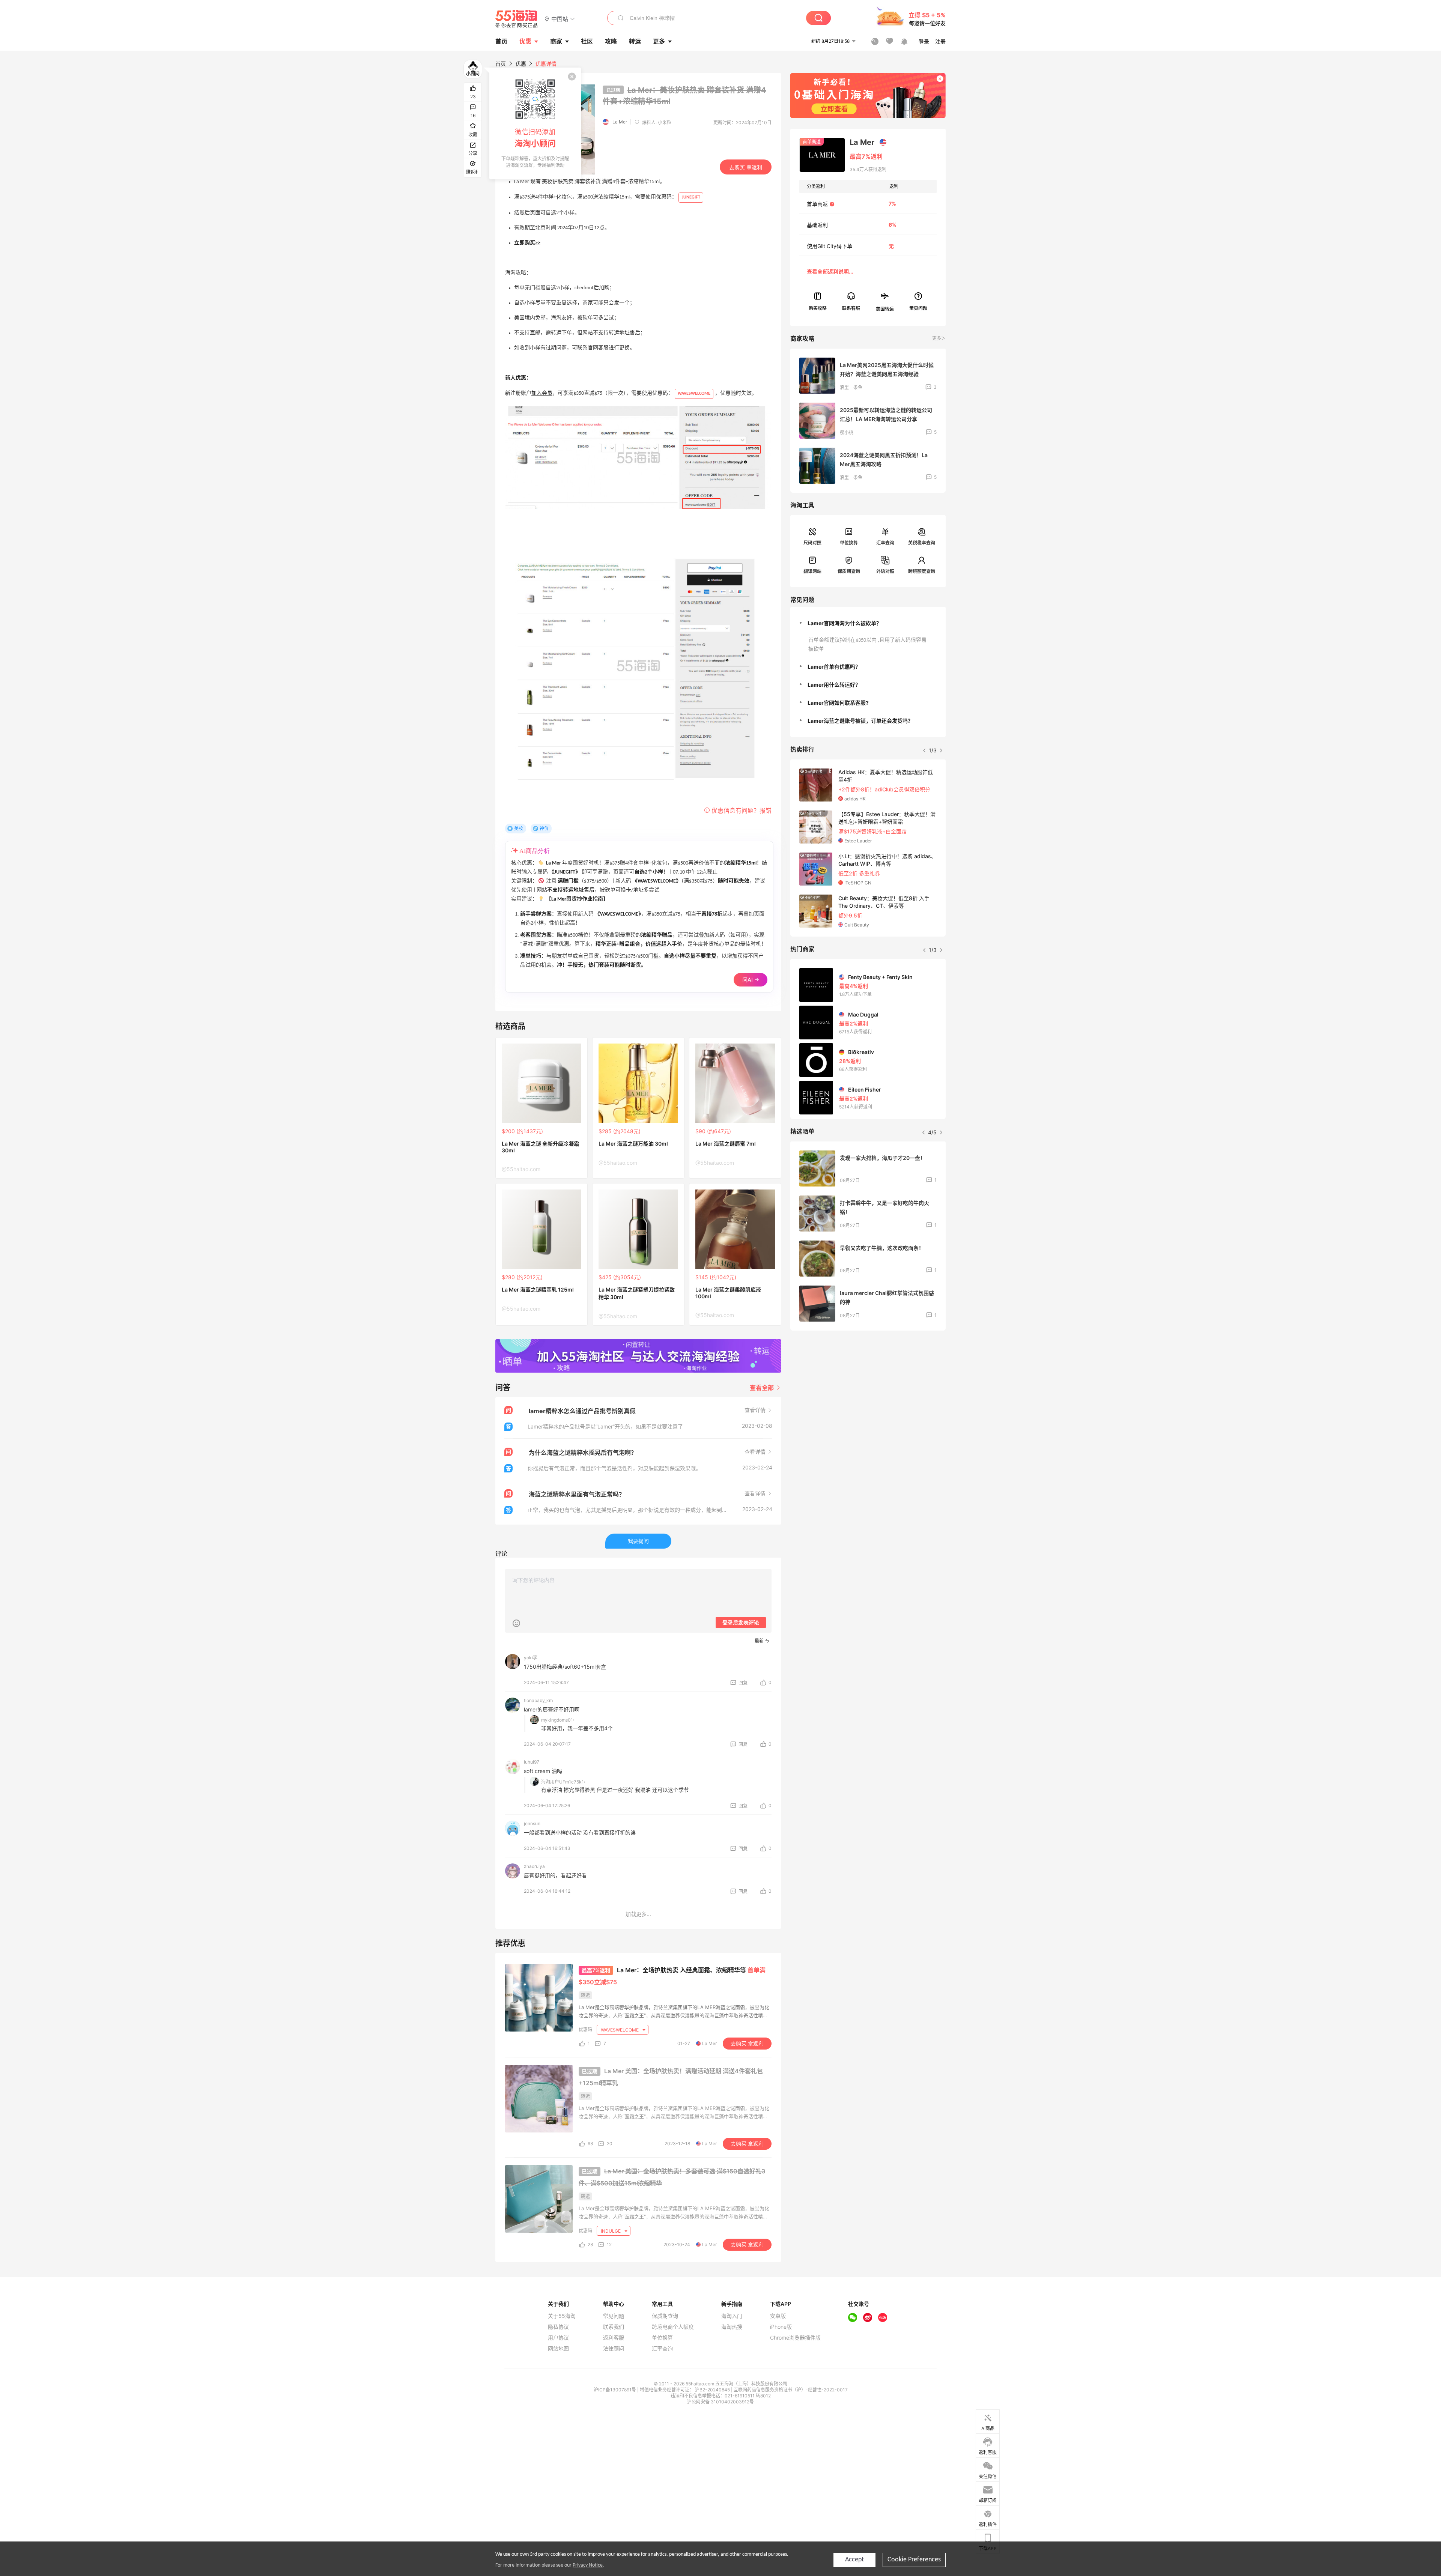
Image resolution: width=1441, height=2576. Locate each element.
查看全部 (763, 1388)
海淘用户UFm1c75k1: (563, 1782)
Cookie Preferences (914, 2560)
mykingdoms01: (558, 1720)
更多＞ (939, 338)
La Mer (620, 122)
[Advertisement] (868, 1392)
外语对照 (885, 571)
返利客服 (614, 2338)
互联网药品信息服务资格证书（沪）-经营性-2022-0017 (791, 2390)
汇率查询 (885, 543)
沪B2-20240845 (713, 2390)
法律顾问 (614, 2349)
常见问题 (614, 2316)
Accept (854, 2560)
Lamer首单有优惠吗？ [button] (834, 667)
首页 (501, 64)
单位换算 (849, 543)
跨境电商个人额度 (673, 2327)
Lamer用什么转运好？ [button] (834, 685)
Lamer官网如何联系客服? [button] (838, 703)
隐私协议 (558, 2327)
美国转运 (885, 309)
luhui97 (532, 1762)
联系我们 (614, 2327)
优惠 (525, 41)
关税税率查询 (922, 543)
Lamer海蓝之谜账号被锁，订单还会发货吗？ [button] (860, 721)
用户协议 (558, 2338)
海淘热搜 (732, 2327)
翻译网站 (812, 571)
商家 (556, 41)
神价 (544, 828)
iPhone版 (781, 2327)
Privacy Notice (588, 2565)
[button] (560, 19)
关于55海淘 (562, 2316)
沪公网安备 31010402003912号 (720, 2402)
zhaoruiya (534, 1866)
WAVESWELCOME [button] (620, 2030)
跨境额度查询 (922, 571)
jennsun (532, 1823)
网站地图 (558, 2349)
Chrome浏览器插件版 (795, 2338)
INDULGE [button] (611, 2231)
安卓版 (778, 2316)
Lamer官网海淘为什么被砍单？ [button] (845, 623)
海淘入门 (732, 2316)
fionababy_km (538, 1700)
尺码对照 (812, 543)
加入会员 (542, 393)
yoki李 (531, 1658)
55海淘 (517, 19)
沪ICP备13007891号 (615, 2390)
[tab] (868, 623)
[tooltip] (535, 123)
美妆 (519, 828)
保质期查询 (849, 571)
